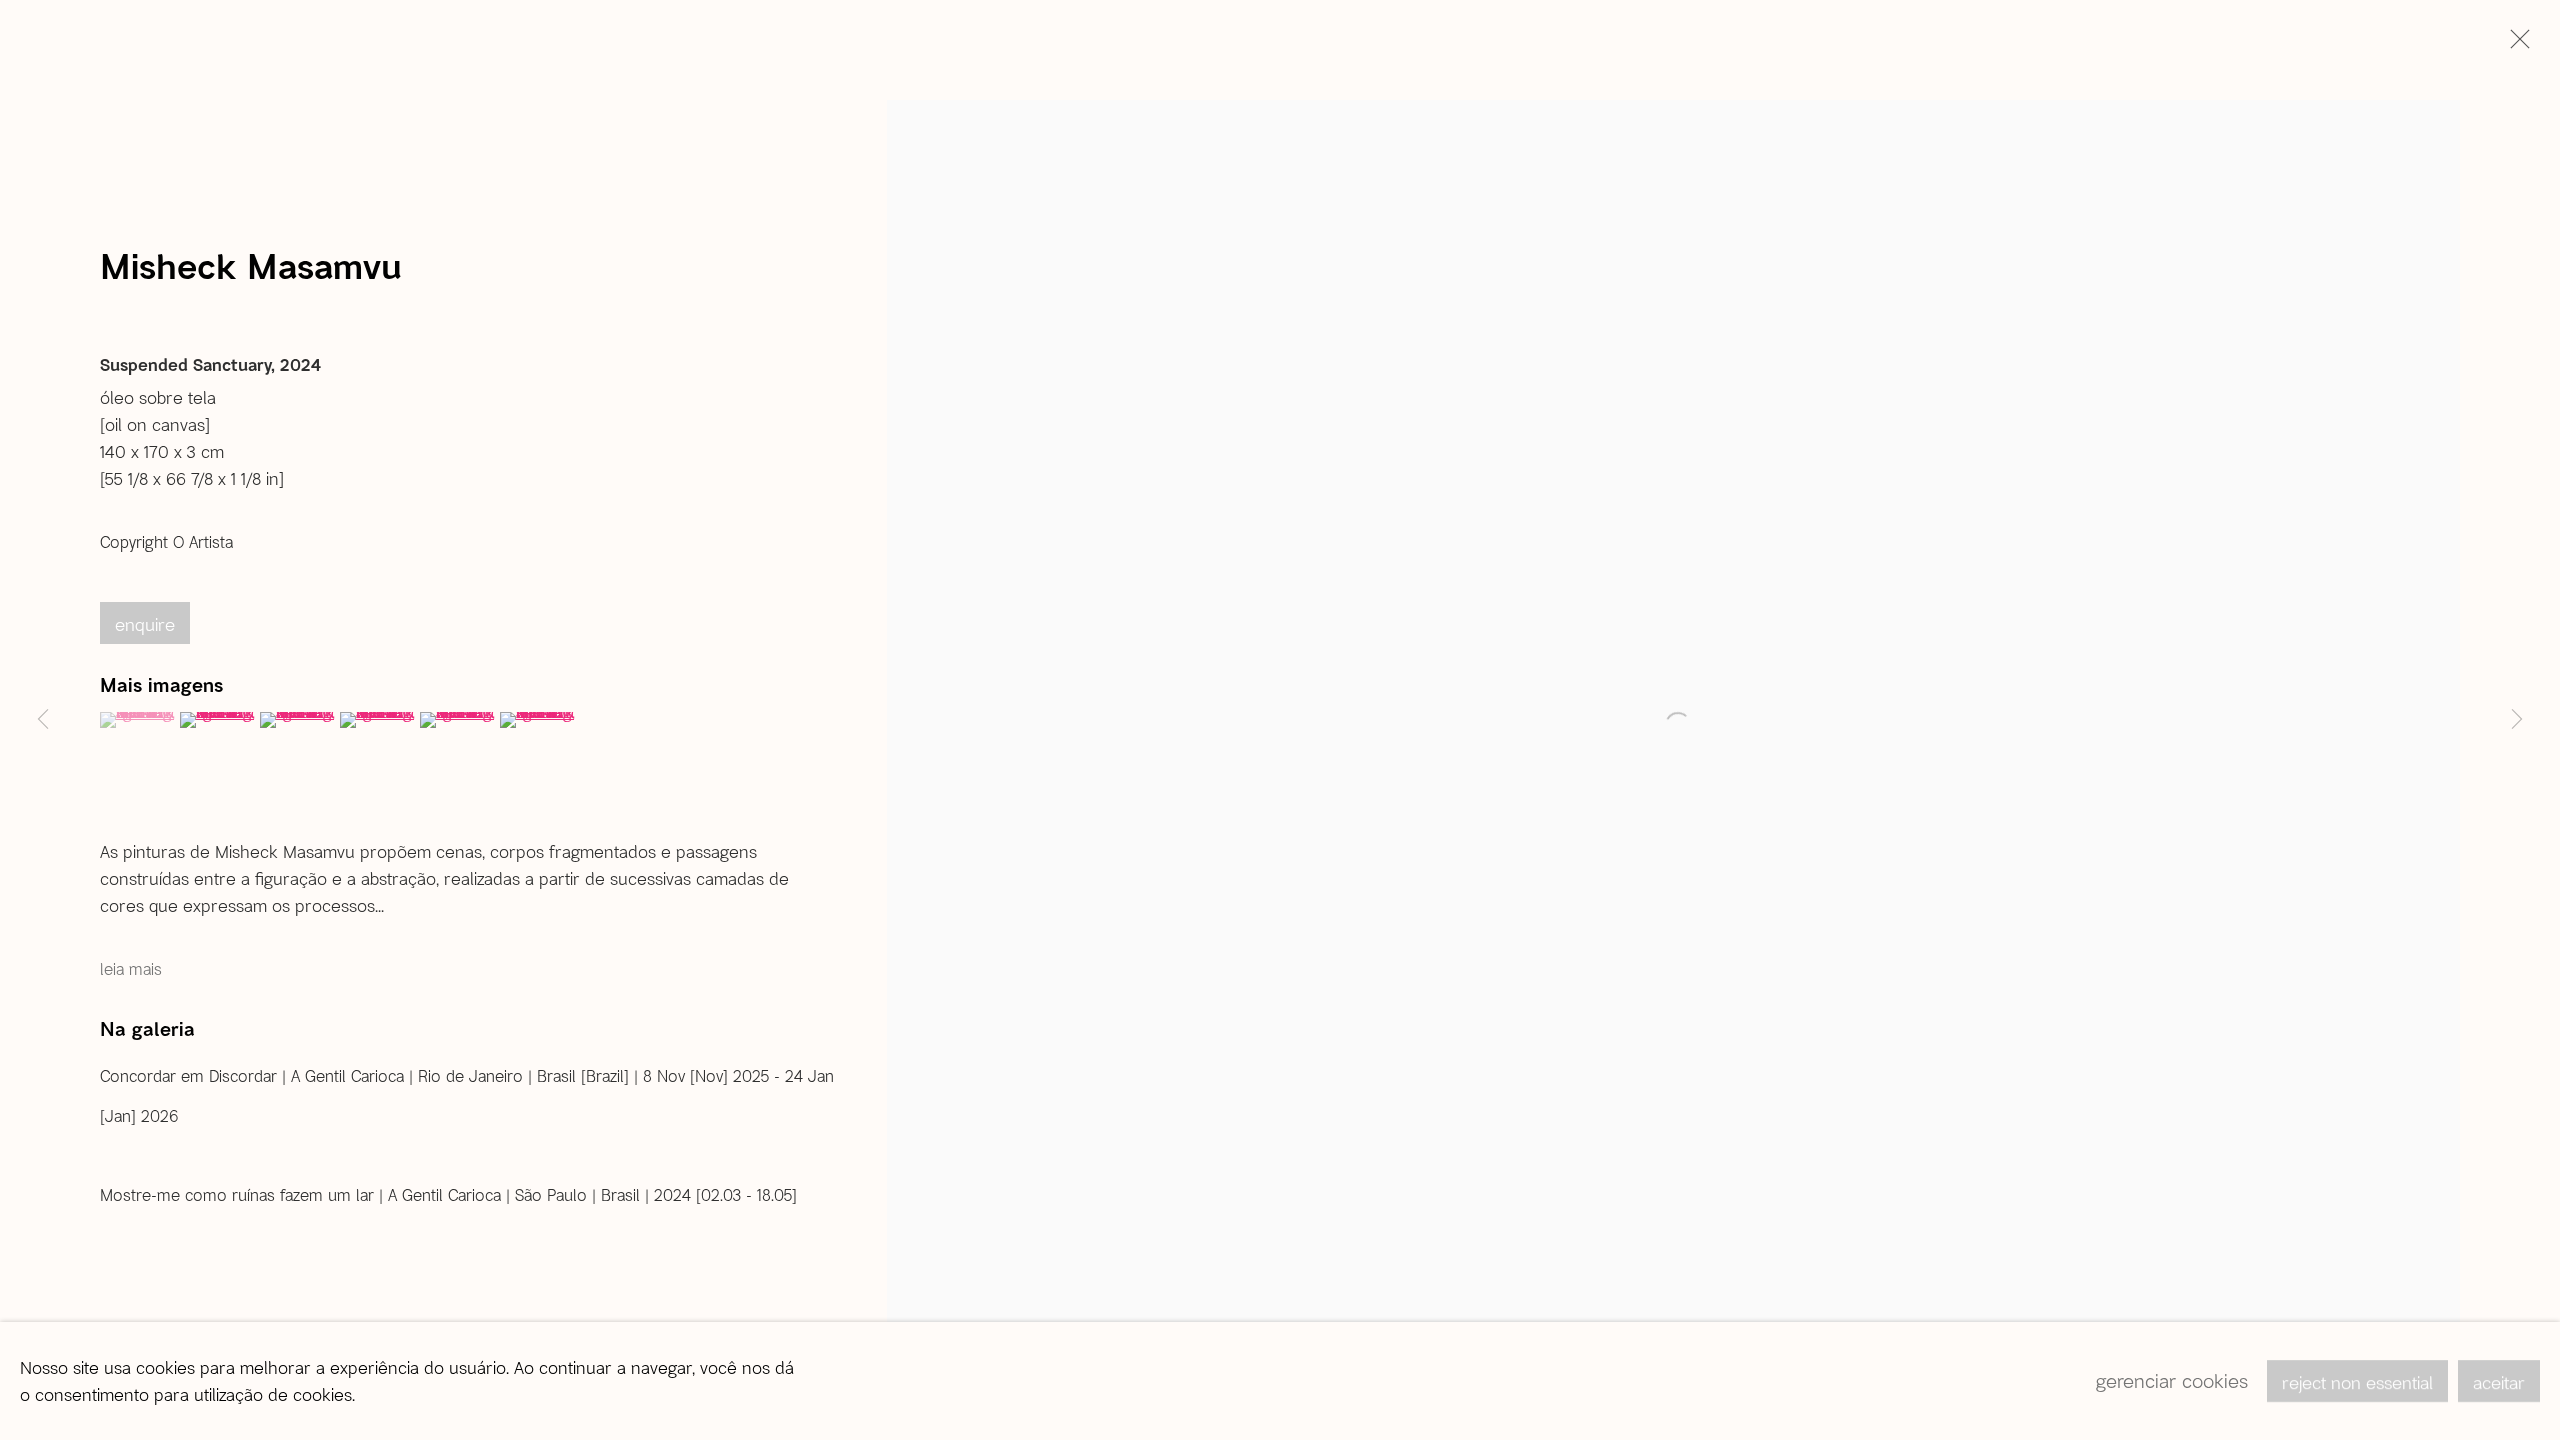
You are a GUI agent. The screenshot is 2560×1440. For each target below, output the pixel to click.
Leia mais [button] (131, 968)
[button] (137, 720)
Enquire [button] (145, 624)
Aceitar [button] (2499, 1382)
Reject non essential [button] (2357, 1382)
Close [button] (2515, 45)
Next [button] (2517, 720)
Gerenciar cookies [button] (2172, 1380)
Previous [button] (43, 720)
